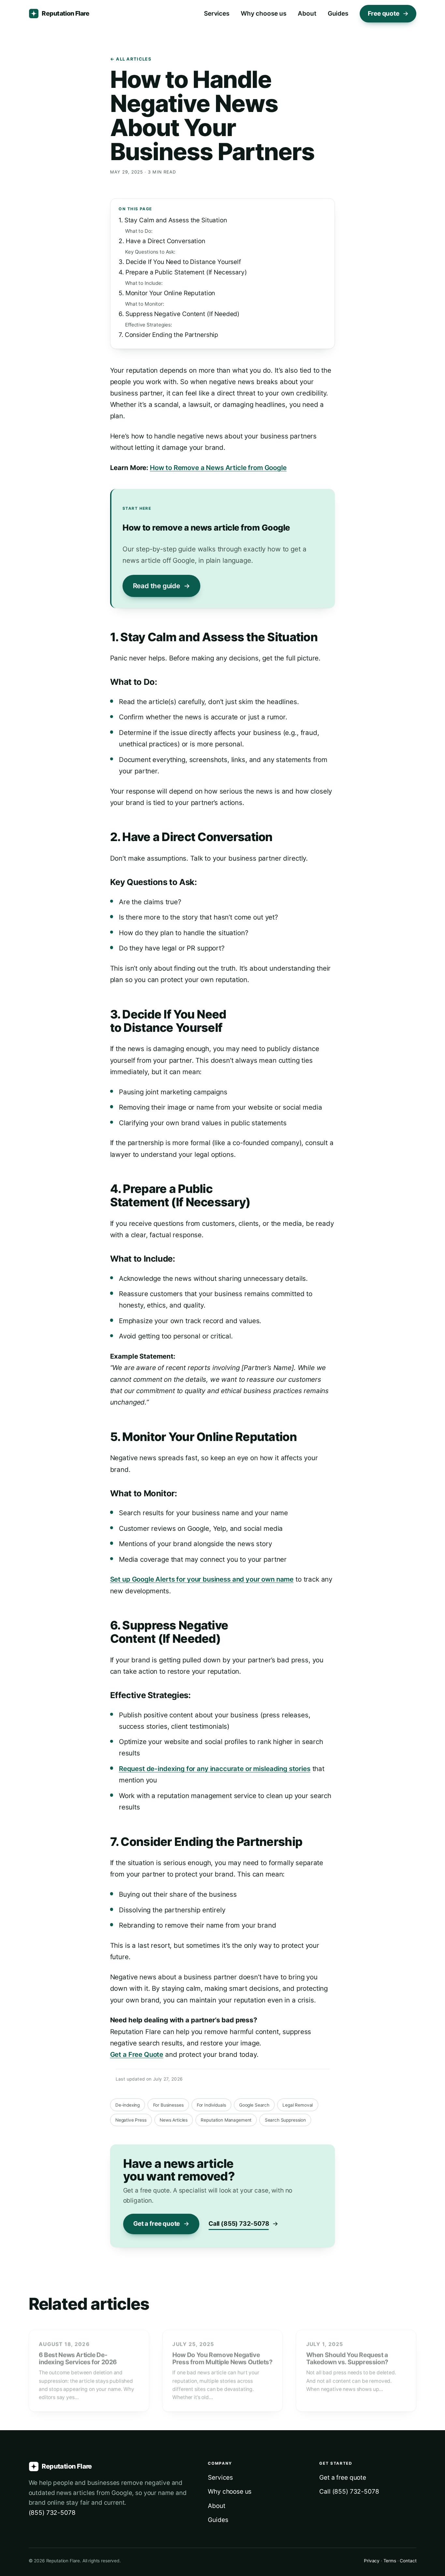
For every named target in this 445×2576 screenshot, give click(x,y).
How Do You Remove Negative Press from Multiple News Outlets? (222, 2358)
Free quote (384, 14)
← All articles (131, 59)
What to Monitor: (145, 304)
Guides (338, 14)
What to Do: (139, 231)
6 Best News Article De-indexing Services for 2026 (78, 2358)
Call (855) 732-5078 (239, 2224)
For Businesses (168, 2105)
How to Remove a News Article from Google (218, 468)
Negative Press (131, 2120)
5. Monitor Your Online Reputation (167, 293)
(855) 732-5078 (52, 2513)
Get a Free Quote (137, 2054)
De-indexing (128, 2105)
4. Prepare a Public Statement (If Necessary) (183, 272)
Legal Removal (298, 2105)
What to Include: (144, 283)
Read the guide (157, 586)
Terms (390, 2561)
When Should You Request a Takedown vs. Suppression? (347, 2358)
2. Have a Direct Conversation (162, 241)
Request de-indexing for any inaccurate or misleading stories (215, 1769)
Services (216, 14)
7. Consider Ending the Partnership (168, 335)
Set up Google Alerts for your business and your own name (202, 1579)
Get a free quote (157, 2224)
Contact (408, 2561)
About (307, 14)
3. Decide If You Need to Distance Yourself (180, 262)
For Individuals (211, 2105)
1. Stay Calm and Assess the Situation (173, 220)
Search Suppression (285, 2120)
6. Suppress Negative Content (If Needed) (179, 314)
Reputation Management (226, 2120)
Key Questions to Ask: (150, 252)
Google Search (254, 2105)
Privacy (372, 2561)
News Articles (174, 2120)
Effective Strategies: (149, 325)
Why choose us (264, 14)
